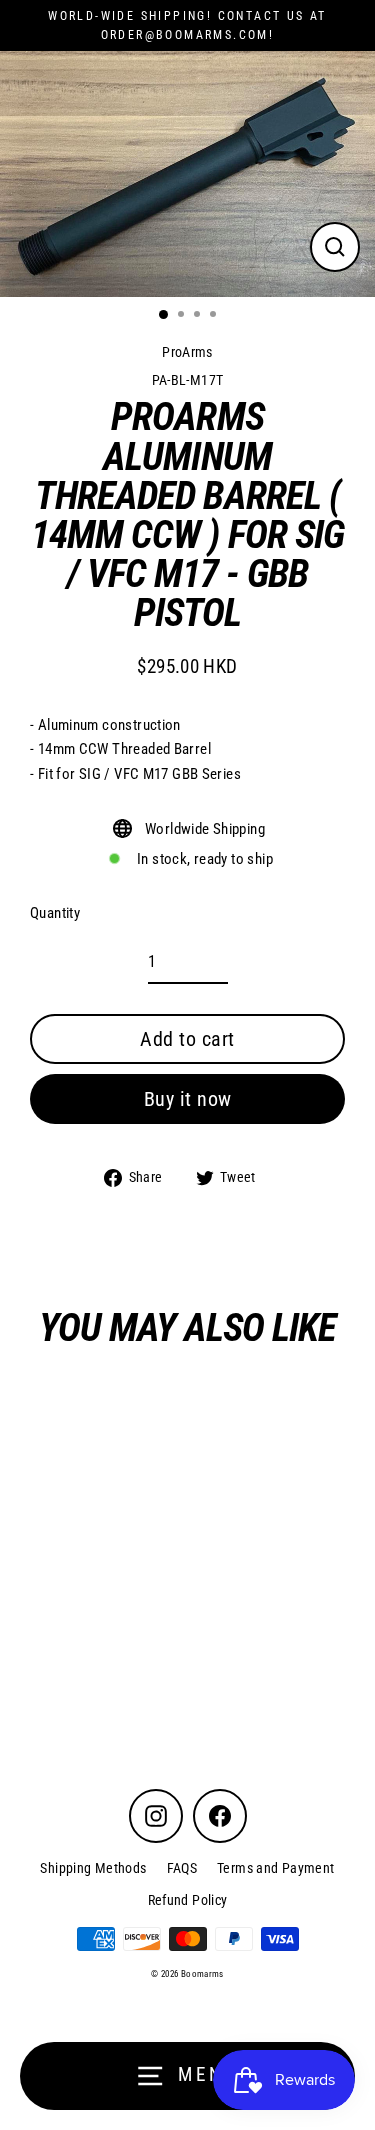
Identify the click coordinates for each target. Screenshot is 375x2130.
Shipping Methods (93, 1868)
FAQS (182, 1868)
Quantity (55, 913)
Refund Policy (188, 1900)
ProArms (187, 352)
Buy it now (188, 1099)
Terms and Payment (276, 1868)
